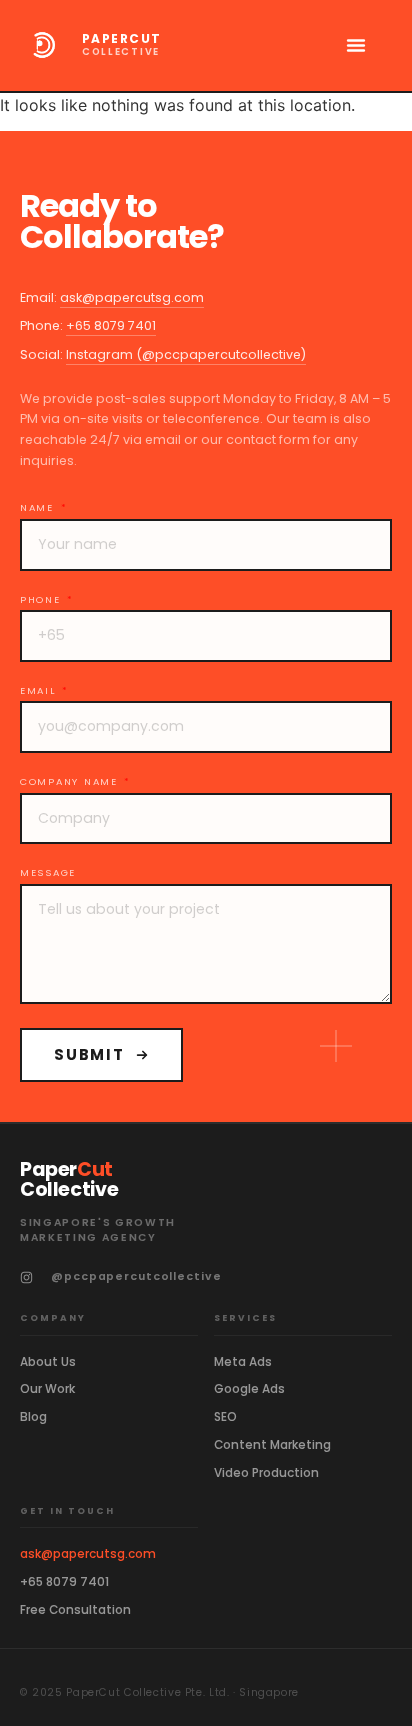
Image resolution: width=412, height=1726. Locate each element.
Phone (42, 600)
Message (48, 873)
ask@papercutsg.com (132, 297)
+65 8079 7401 (111, 325)
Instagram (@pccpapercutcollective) (186, 354)
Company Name (71, 782)
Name (39, 508)
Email (40, 691)
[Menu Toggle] (356, 45)
